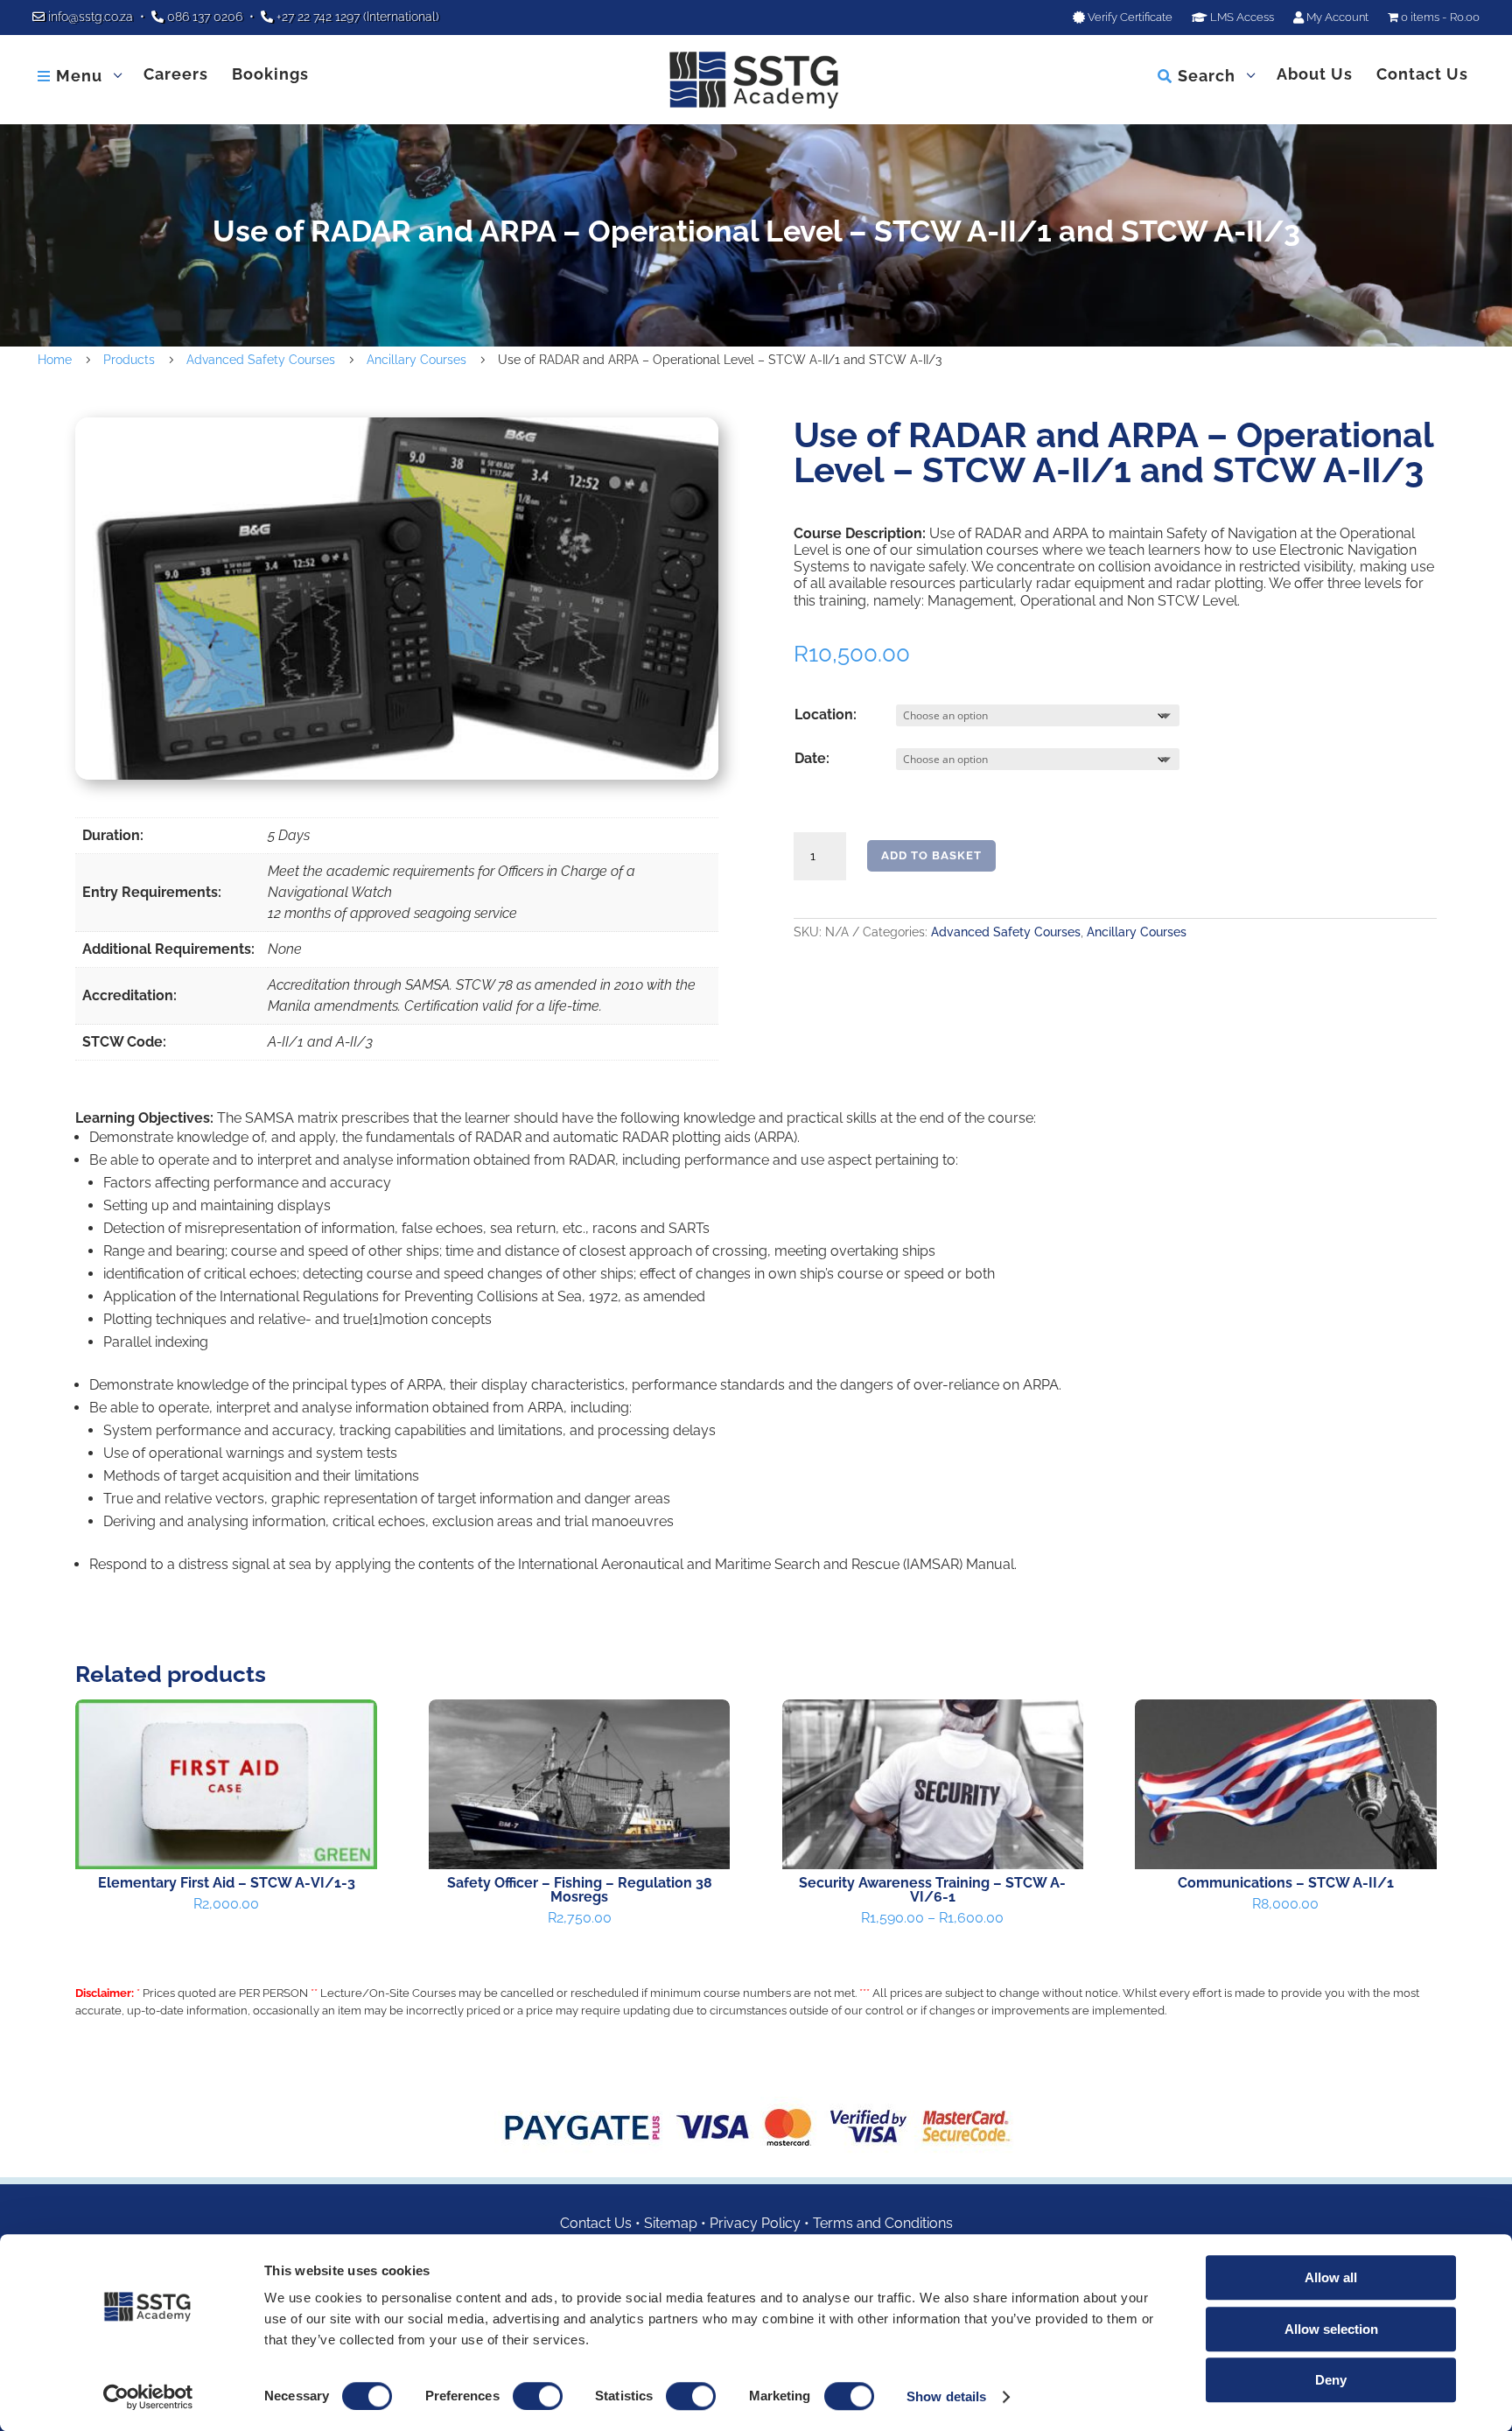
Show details (946, 2396)
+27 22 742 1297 (318, 17)
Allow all (1331, 2277)
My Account (1336, 18)
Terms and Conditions (883, 2223)
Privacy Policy (755, 2223)
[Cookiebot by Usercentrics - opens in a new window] (148, 2397)
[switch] (538, 2396)
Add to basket (931, 855)
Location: (826, 715)
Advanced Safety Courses (1006, 932)
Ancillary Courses (1137, 932)
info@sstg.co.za (91, 17)
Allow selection (1331, 2329)
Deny (1331, 2380)
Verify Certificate (1129, 18)
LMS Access (1241, 18)
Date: (812, 758)
